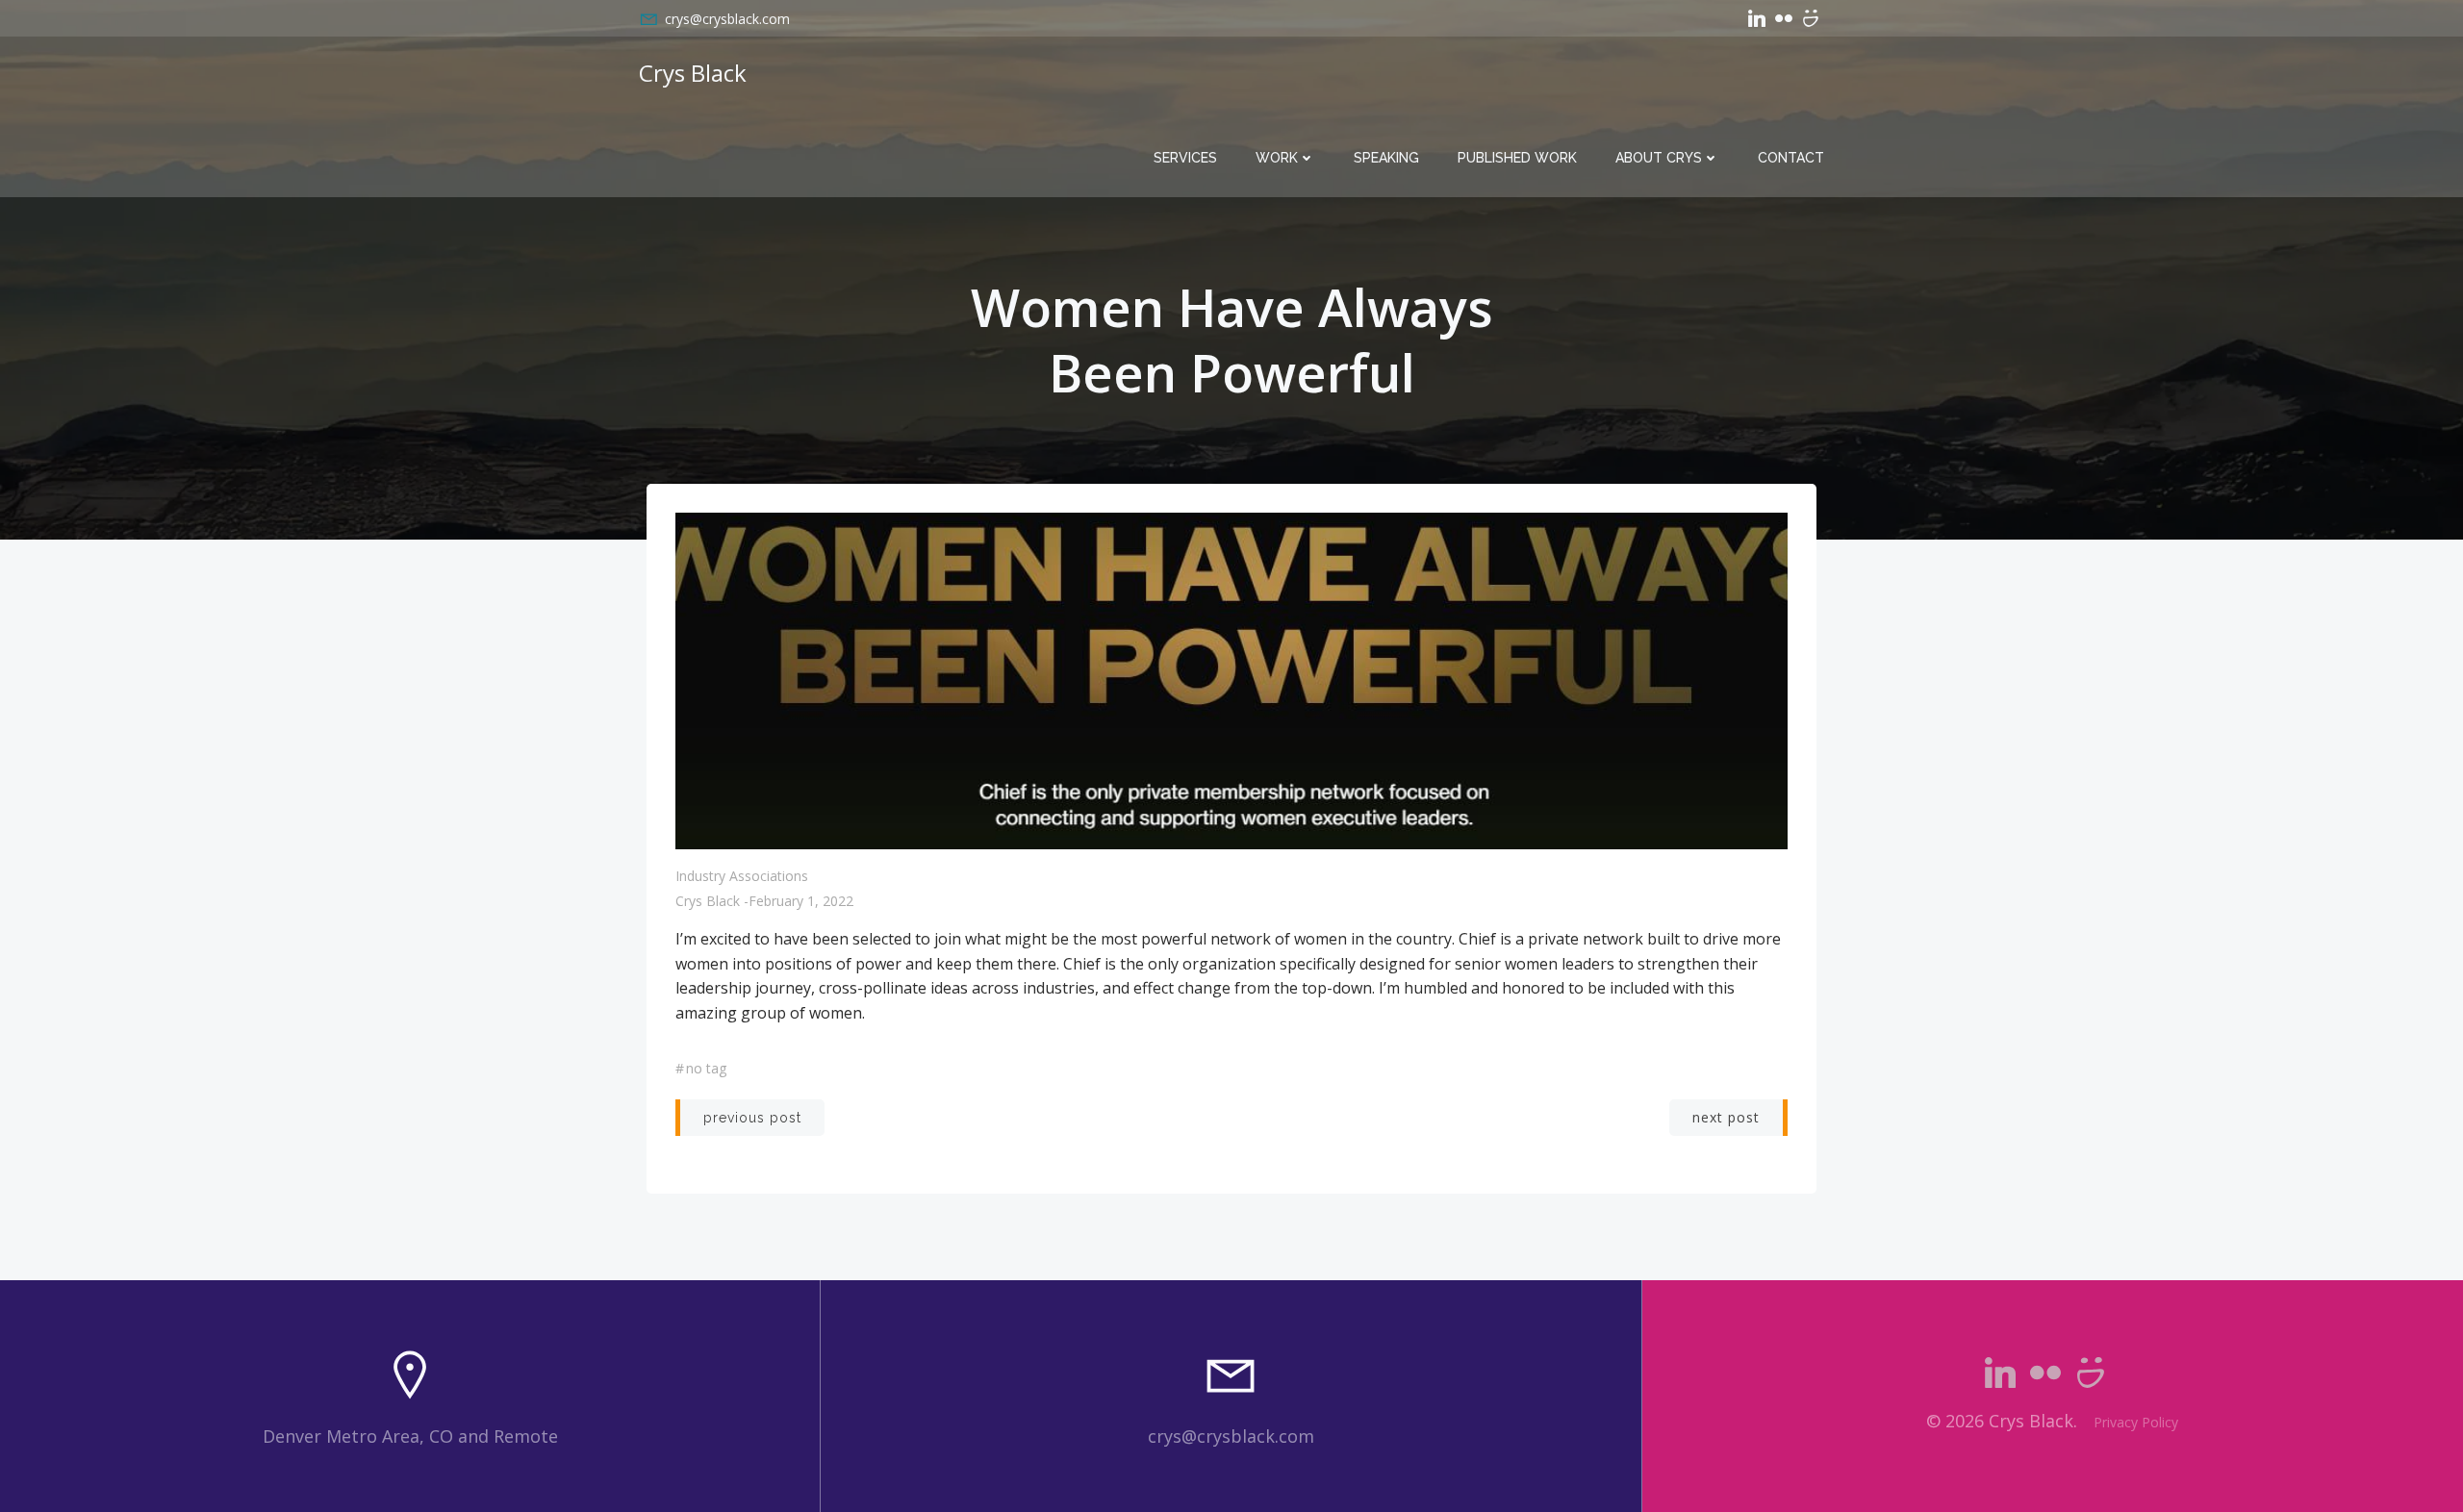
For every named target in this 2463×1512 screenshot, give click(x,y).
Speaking (1386, 158)
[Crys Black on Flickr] (1784, 18)
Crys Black (708, 901)
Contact (1791, 158)
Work (1277, 158)
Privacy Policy (2136, 1422)
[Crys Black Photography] (1811, 18)
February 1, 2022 (801, 901)
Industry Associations (742, 876)
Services (1185, 158)
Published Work (1517, 158)
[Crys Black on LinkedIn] (1757, 18)
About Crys (1659, 158)
